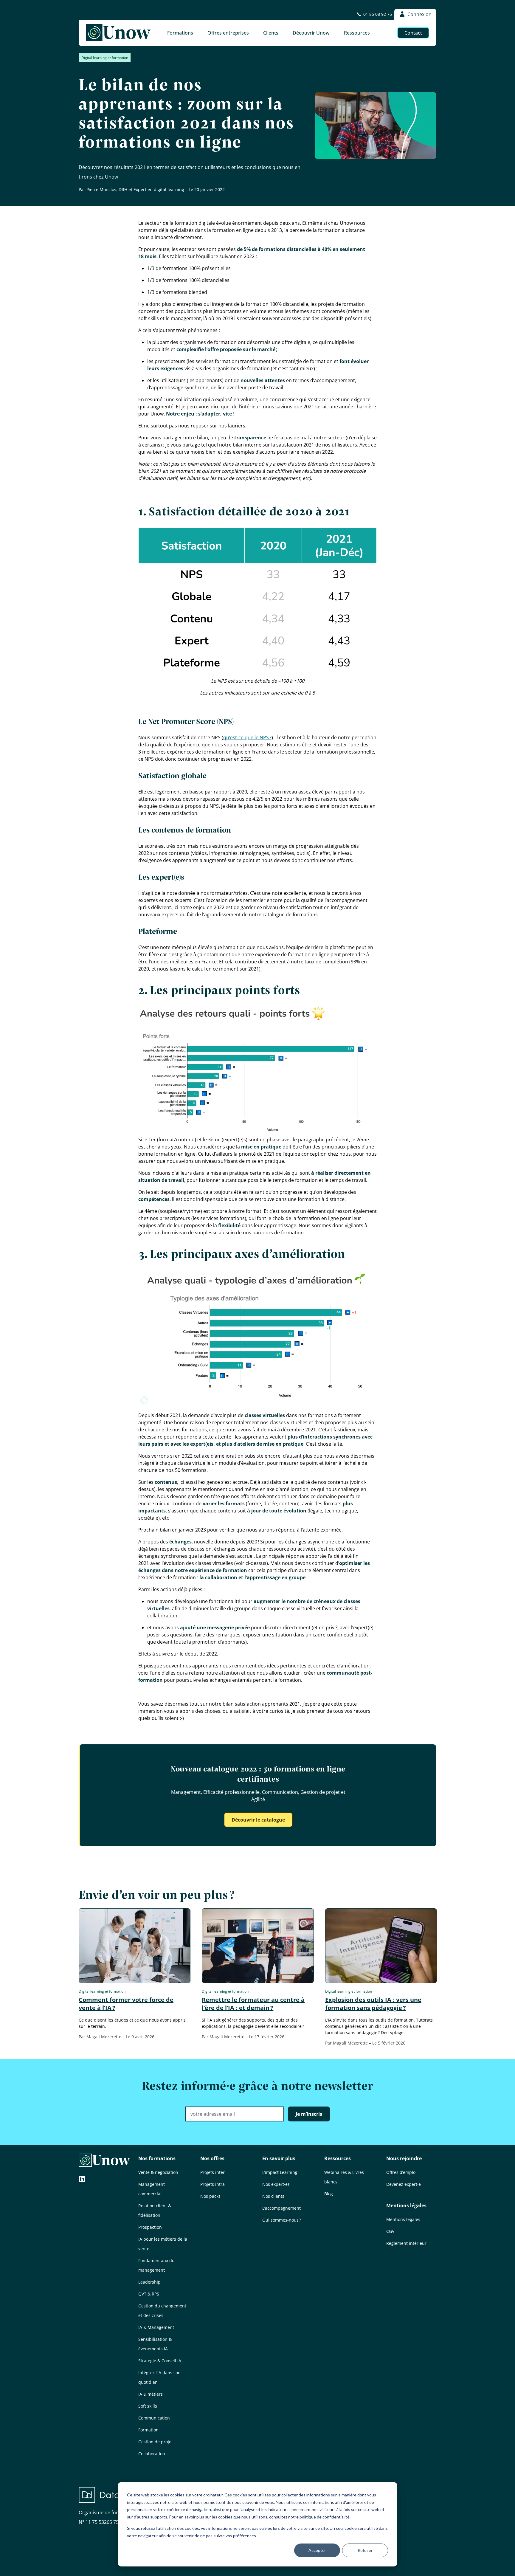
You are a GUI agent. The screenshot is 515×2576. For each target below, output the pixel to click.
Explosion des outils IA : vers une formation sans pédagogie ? (373, 2004)
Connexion (419, 14)
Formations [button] (180, 33)
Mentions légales (406, 2205)
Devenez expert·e (404, 2184)
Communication (154, 2418)
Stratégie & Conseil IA (160, 2361)
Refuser (365, 2550)
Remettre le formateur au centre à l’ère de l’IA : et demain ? (253, 2004)
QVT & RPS (149, 2294)
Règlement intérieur (406, 2243)
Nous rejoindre (404, 2158)
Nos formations (157, 2158)
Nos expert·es (276, 2184)
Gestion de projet (156, 2442)
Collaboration (152, 2454)
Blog (329, 2194)
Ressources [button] (357, 33)
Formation (148, 2430)
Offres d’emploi (401, 2172)
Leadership (149, 2282)
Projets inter (212, 2172)
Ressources (338, 2158)
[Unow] (118, 33)
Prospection (150, 2227)
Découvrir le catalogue (258, 1820)
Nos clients (273, 2196)
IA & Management (156, 2327)
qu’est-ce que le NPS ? (247, 737)
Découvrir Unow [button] (311, 33)
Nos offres (212, 2158)
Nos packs (210, 2196)
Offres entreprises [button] (228, 33)
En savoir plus (279, 2158)
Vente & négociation (158, 2172)
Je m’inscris (309, 2114)
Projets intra (212, 2184)
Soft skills (148, 2406)
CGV (390, 2231)
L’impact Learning (280, 2172)
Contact (413, 33)
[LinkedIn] (82, 2180)
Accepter (317, 2550)
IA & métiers (151, 2394)
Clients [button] (271, 33)
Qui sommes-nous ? (282, 2220)
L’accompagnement (281, 2208)
